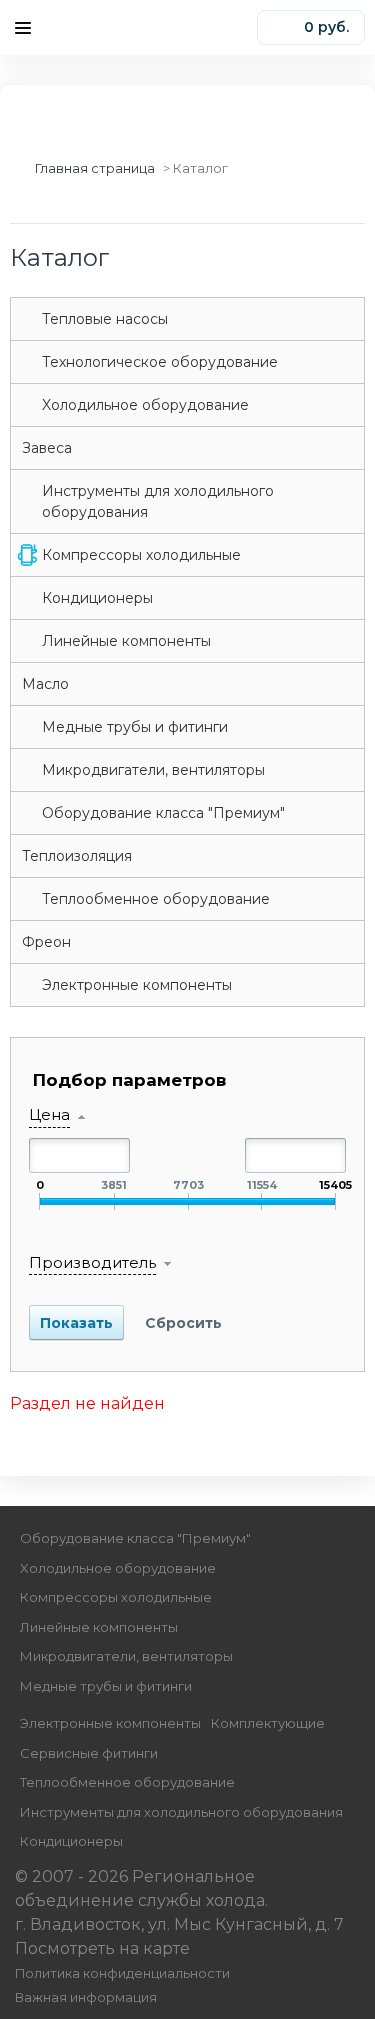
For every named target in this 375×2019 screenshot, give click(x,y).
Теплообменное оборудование (156, 899)
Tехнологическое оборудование (160, 362)
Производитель (92, 1262)
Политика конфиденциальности (122, 1973)
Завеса (47, 448)
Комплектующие (268, 1723)
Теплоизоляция (77, 856)
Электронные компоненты (137, 985)
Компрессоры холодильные (141, 555)
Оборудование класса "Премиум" (163, 813)
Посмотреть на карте (102, 1948)
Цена (49, 1114)
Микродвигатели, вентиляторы (153, 770)
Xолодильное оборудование (145, 405)
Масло (45, 684)
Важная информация (86, 1997)
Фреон (46, 942)
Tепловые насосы (105, 319)
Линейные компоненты (126, 641)
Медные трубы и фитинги (135, 727)
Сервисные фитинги (89, 1753)
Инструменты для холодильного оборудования (158, 501)
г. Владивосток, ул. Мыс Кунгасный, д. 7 (179, 1924)
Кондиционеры (97, 598)
